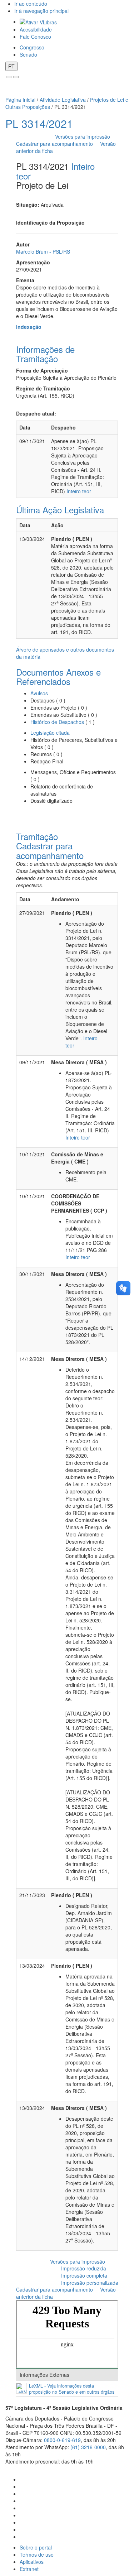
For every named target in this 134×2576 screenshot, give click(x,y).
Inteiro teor (79, 491)
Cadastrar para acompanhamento (56, 144)
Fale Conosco (35, 37)
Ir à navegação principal (41, 11)
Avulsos (39, 693)
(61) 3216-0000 (88, 2447)
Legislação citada (50, 733)
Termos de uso (37, 2555)
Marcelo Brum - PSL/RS (43, 251)
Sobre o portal (36, 2547)
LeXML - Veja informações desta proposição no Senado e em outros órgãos (72, 2389)
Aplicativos (32, 2562)
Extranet (29, 2569)
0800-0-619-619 (62, 2440)
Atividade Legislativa (63, 100)
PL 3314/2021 (39, 123)
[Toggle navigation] (9, 77)
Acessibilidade (36, 29)
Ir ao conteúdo (31, 4)
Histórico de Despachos (57, 722)
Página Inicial (20, 100)
